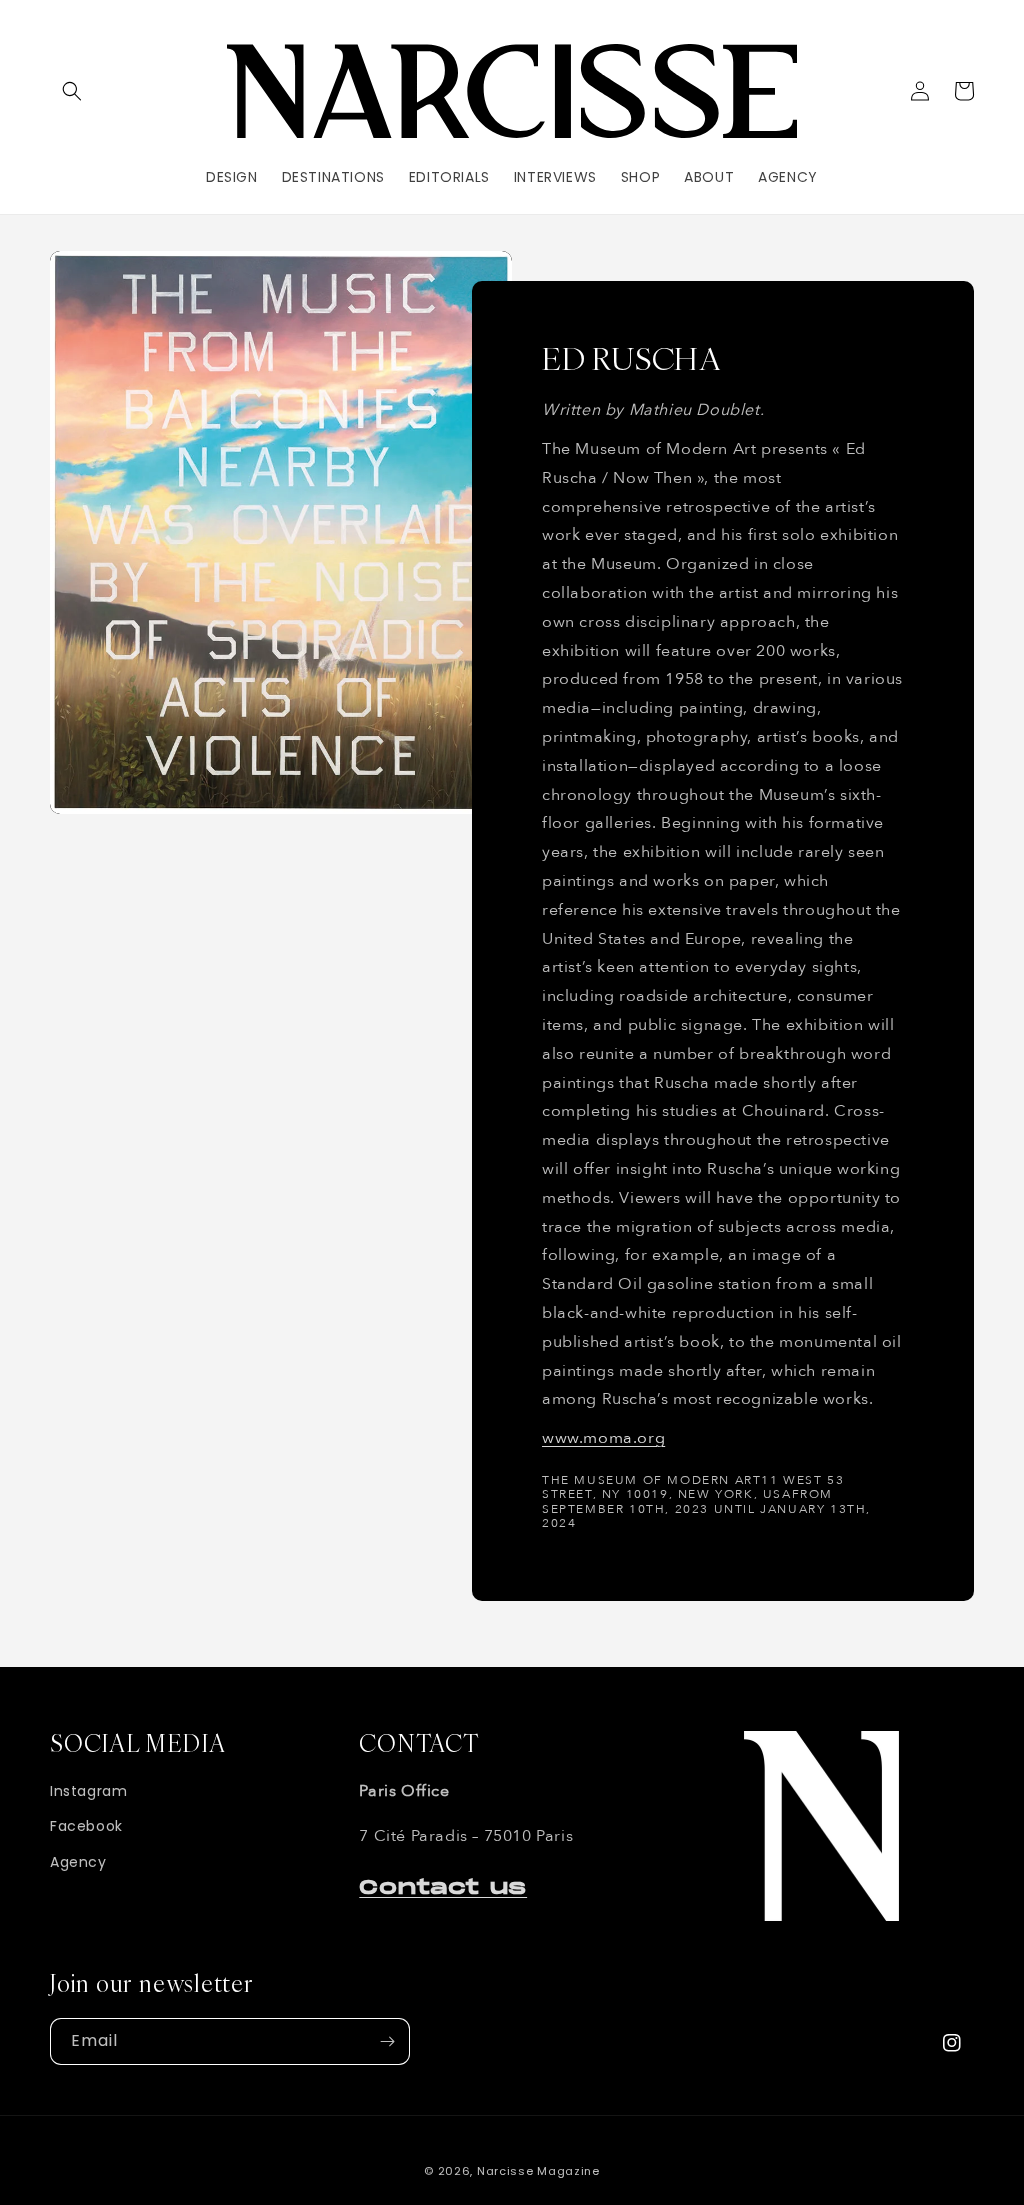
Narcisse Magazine (538, 2171)
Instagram (88, 1791)
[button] (72, 91)
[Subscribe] (387, 2041)
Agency (78, 1862)
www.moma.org (603, 1438)
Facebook (86, 1826)
